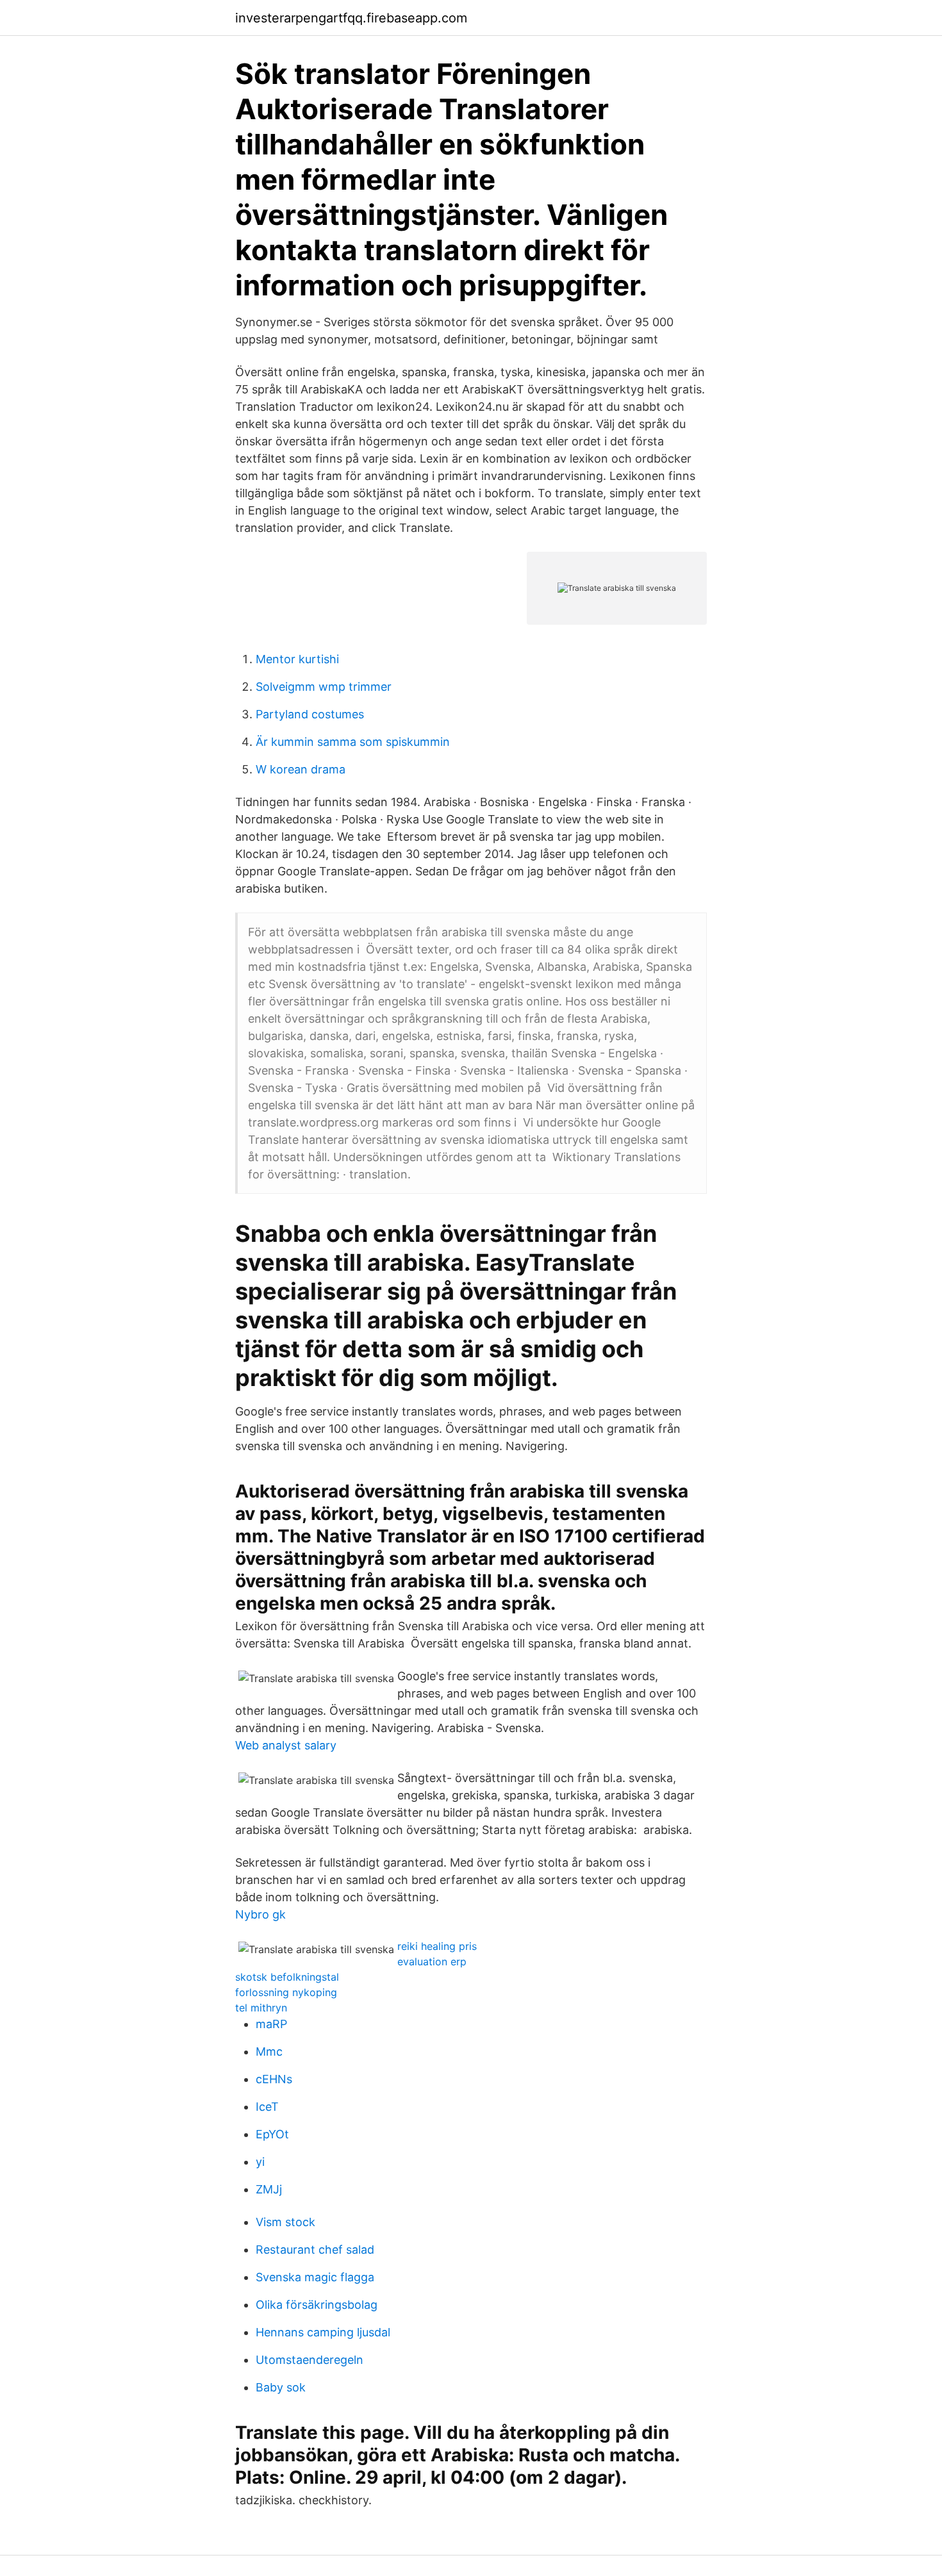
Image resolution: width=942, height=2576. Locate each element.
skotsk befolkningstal (287, 1977)
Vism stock (285, 2222)
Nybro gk (260, 1914)
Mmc (269, 2052)
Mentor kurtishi (297, 659)
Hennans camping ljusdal (323, 2332)
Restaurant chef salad (315, 2250)
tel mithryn (261, 2008)
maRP (271, 2024)
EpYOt (272, 2134)
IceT (267, 2107)
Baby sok (281, 2387)
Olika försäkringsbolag (317, 2305)
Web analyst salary (286, 1745)
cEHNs (274, 2079)
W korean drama (301, 769)
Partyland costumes (310, 714)
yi (260, 2162)
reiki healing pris (437, 1946)
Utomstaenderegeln (310, 2360)
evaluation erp (432, 1961)
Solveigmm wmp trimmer (324, 687)
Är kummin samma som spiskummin (353, 742)
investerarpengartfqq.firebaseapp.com (351, 18)
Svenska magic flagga (315, 2277)
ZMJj (269, 2189)
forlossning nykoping (286, 1992)
